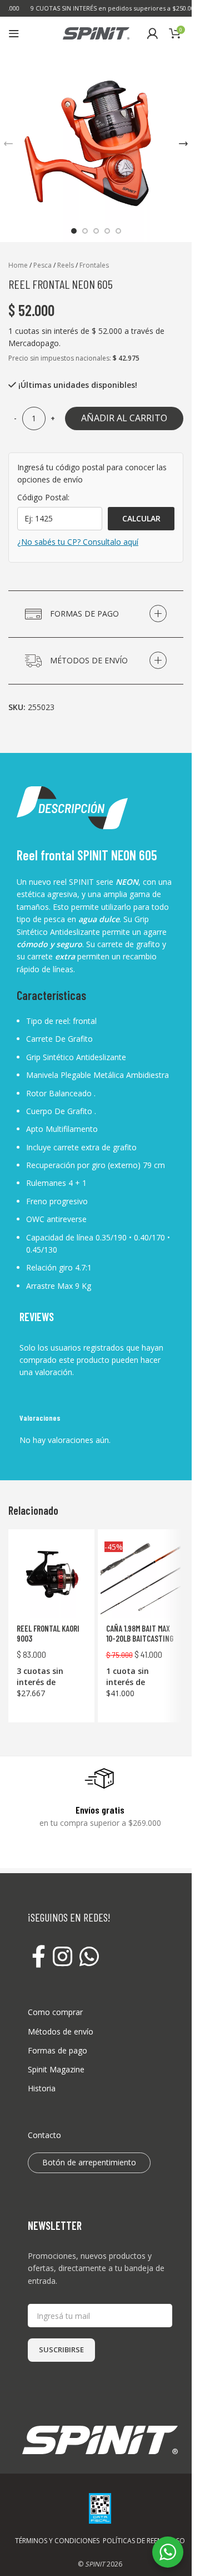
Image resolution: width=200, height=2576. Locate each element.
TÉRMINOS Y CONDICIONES (57, 2541)
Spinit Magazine (56, 2069)
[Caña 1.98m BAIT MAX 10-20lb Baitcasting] (141, 1578)
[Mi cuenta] (152, 33)
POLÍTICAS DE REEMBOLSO (144, 2541)
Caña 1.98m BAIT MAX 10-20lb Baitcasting (140, 1633)
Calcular (141, 518)
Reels (66, 265)
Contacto (44, 2135)
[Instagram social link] (62, 1957)
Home (18, 265)
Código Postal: (43, 497)
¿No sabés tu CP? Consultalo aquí (78, 542)
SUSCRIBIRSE (61, 2350)
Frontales (94, 265)
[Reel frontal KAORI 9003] (51, 1578)
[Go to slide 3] (96, 231)
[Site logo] (96, 33)
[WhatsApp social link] (89, 1957)
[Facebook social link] (38, 1957)
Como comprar (55, 2012)
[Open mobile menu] (14, 33)
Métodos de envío (61, 2031)
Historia (42, 2088)
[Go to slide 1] (74, 231)
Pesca (42, 265)
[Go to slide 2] (85, 231)
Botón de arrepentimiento (89, 2162)
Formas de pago (57, 2050)
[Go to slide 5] (118, 231)
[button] (183, 144)
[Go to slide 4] (107, 231)
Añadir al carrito (124, 418)
